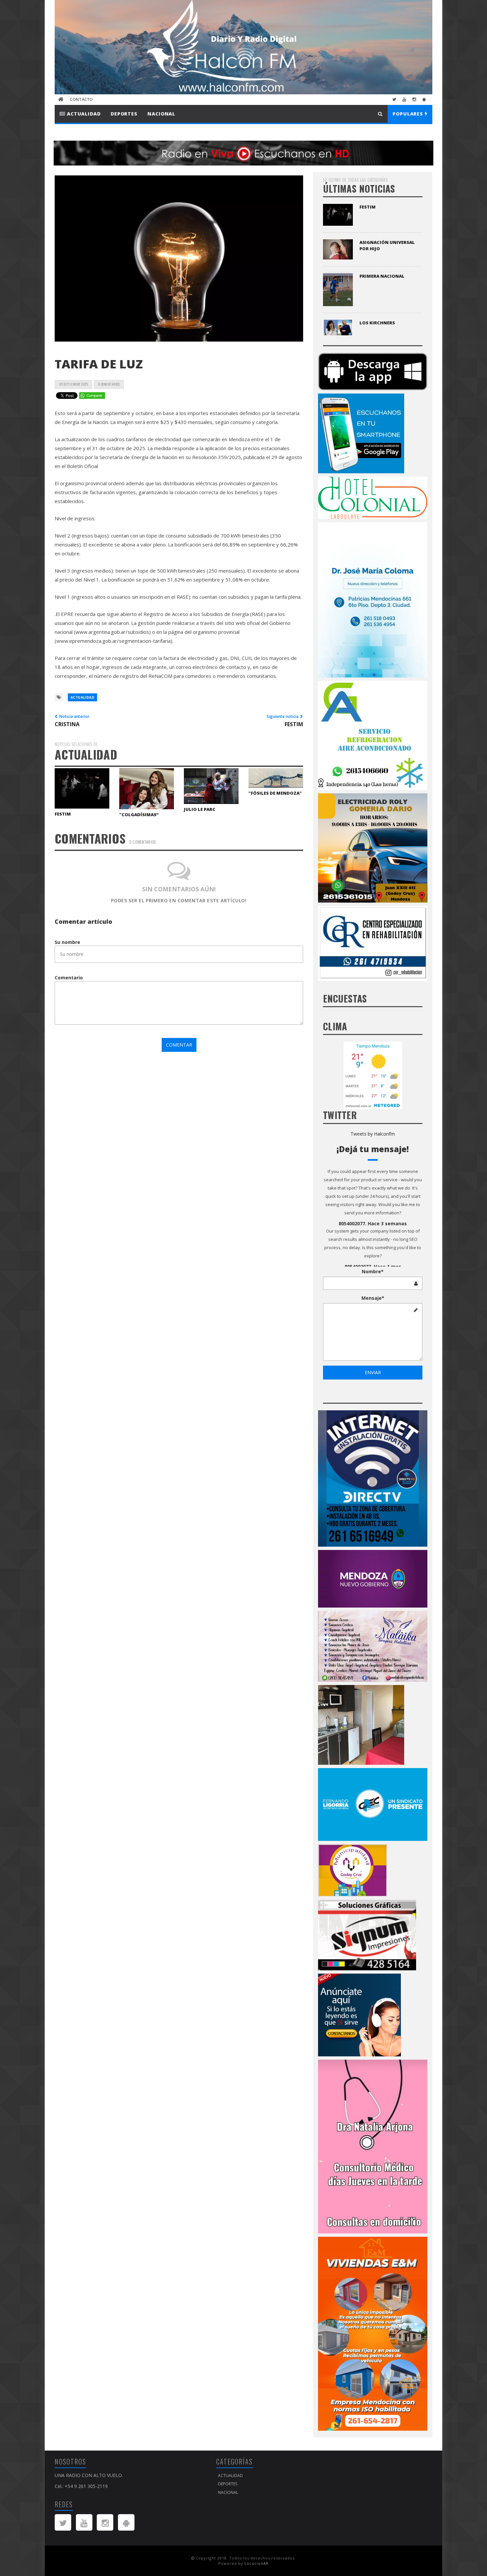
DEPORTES (124, 114)
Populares (409, 114)
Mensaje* (373, 1298)
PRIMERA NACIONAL (382, 276)
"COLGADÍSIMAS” (139, 815)
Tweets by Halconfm (373, 1134)
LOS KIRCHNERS (377, 323)
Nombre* (373, 1271)
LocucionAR (257, 2563)
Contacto (81, 99)
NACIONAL (161, 114)
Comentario (69, 978)
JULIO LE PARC (200, 809)
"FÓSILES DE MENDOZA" (275, 793)
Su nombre (67, 942)
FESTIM (63, 814)
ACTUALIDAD (83, 114)
